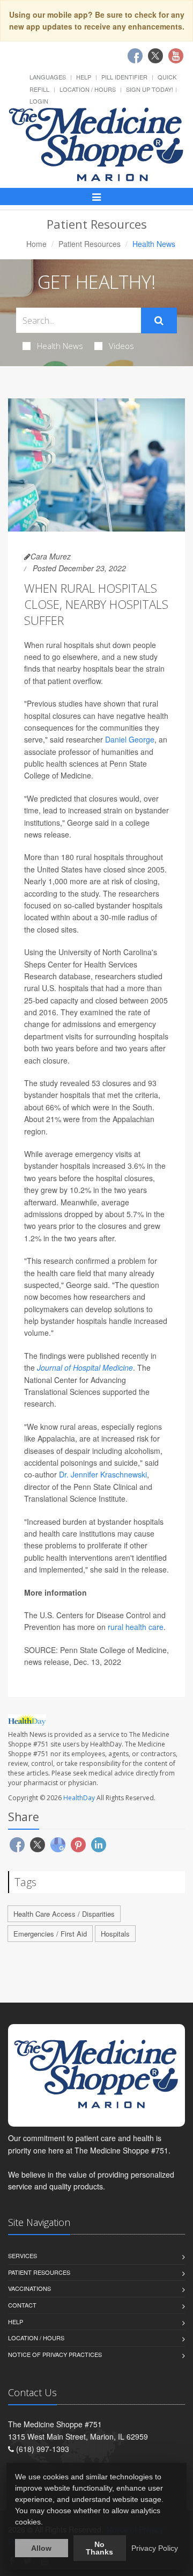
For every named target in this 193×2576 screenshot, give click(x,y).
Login (39, 101)
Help (84, 77)
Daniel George (130, 739)
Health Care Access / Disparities (64, 1914)
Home (36, 244)
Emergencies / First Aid (50, 1934)
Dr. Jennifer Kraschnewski (103, 1474)
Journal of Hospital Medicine (85, 1367)
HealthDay (79, 1798)
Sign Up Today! (150, 89)
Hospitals (115, 1934)
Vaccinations (29, 2288)
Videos (121, 346)
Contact (22, 2305)
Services (23, 2255)
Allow (41, 2548)
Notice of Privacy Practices (55, 2354)
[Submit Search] (159, 321)
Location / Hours (88, 89)
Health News (60, 346)
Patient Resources (90, 244)
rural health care (136, 1627)
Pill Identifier (124, 77)
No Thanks (99, 2548)
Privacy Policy (155, 2548)
